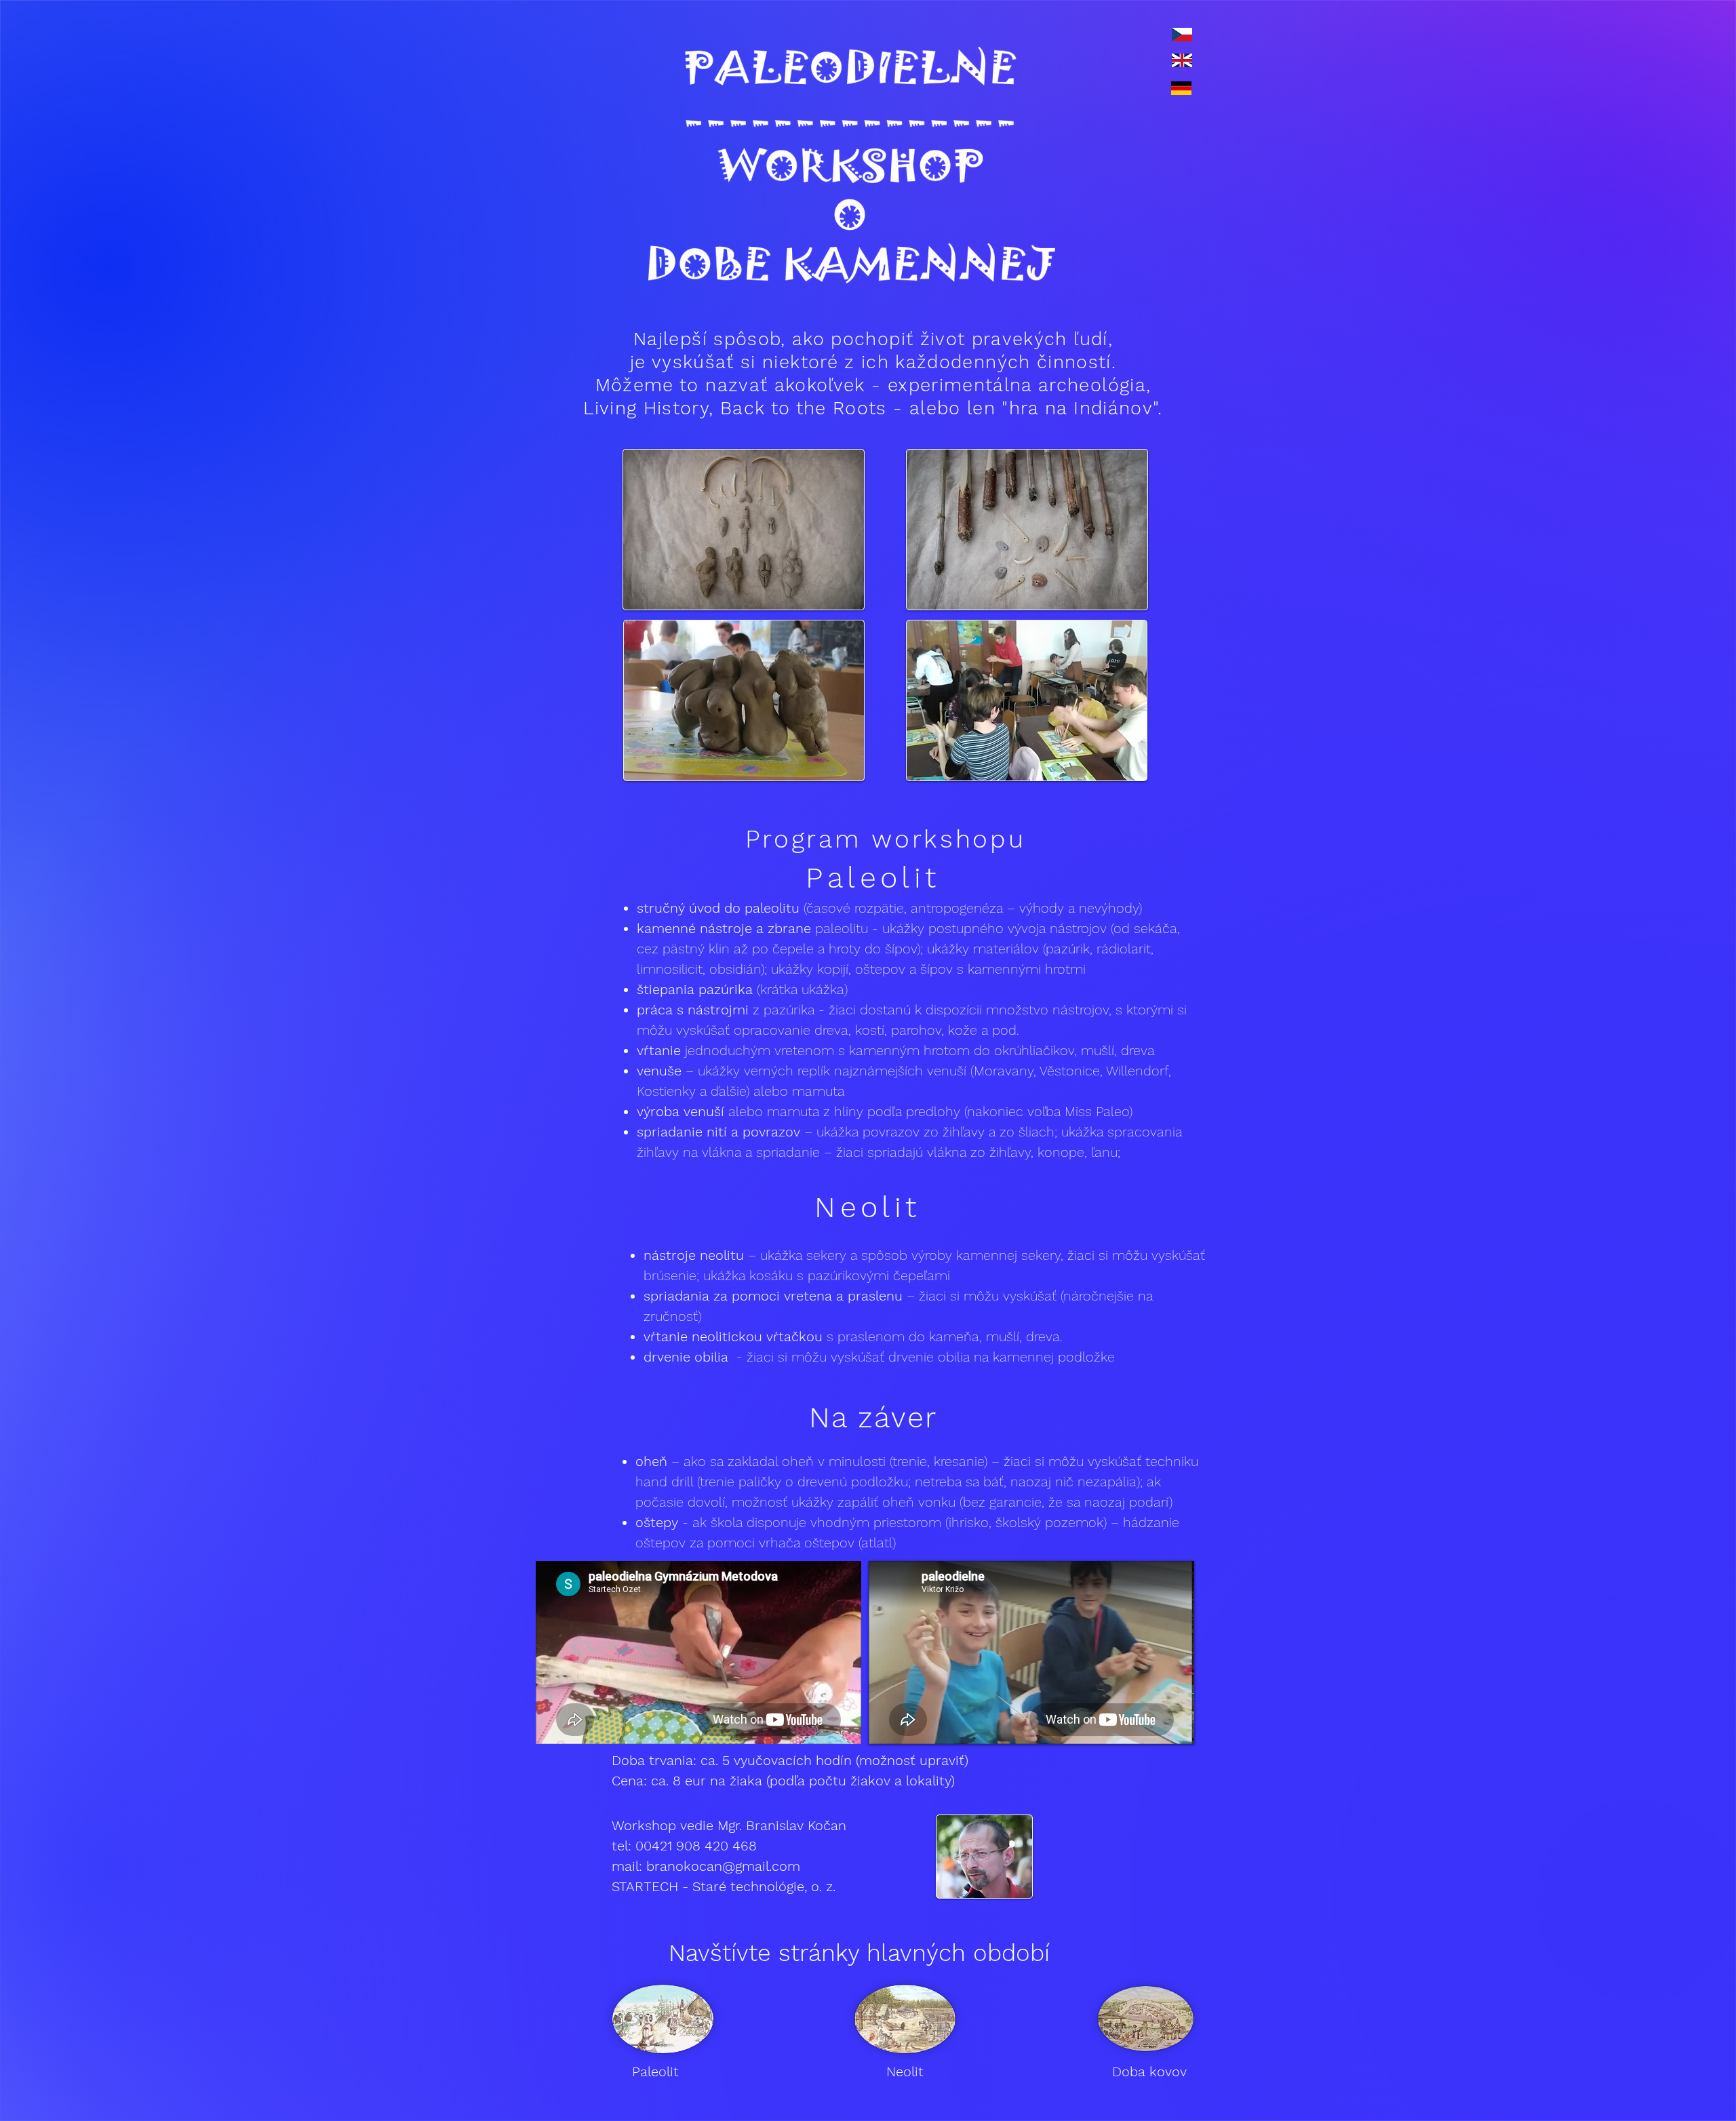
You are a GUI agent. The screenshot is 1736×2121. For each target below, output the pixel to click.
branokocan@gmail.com (723, 1866)
